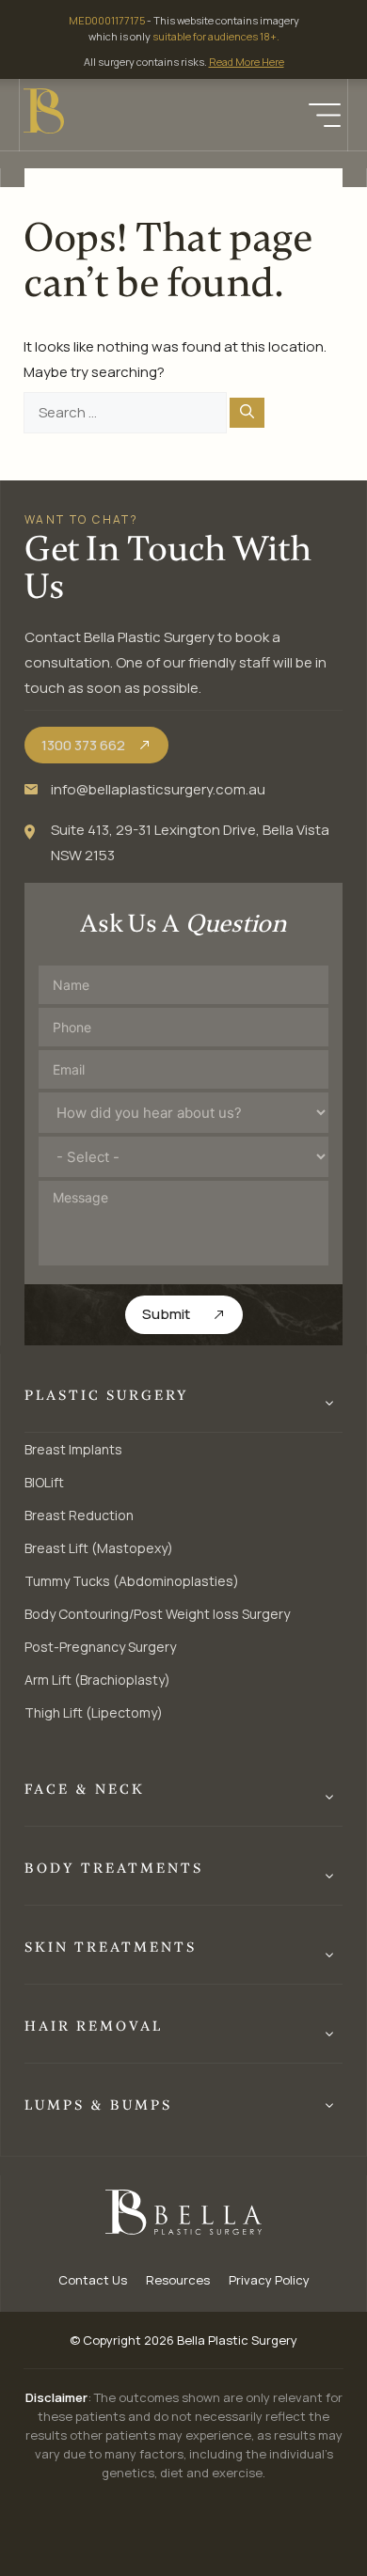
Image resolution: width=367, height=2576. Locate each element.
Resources (178, 2280)
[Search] (247, 413)
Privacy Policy (269, 2280)
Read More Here (247, 62)
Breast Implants (73, 1449)
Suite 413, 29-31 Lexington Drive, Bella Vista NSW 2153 (190, 842)
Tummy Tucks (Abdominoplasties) (132, 1581)
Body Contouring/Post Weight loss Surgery (157, 1614)
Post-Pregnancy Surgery (100, 1647)
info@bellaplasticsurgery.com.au (158, 789)
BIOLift (44, 1482)
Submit (166, 1314)
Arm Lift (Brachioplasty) (97, 1680)
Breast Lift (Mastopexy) (99, 1548)
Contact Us (93, 2280)
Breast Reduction (79, 1515)
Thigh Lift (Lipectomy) (94, 1712)
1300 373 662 (83, 745)
